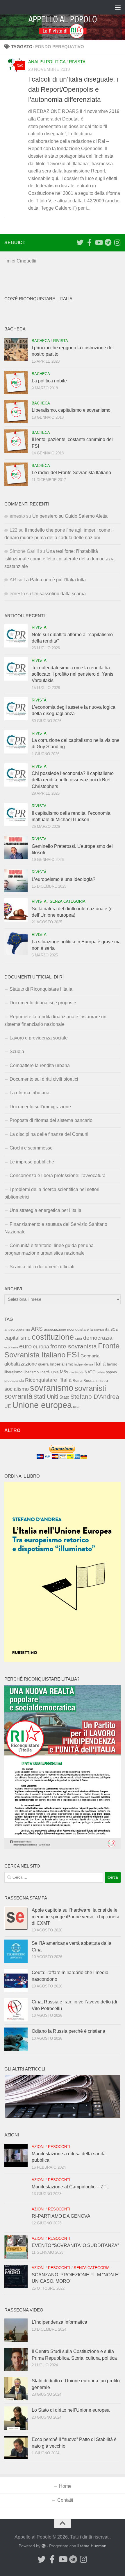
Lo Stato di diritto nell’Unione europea (71, 2410)
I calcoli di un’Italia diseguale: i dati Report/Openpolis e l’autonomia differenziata (73, 89)
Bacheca (41, 341)
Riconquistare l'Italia (48, 1380)
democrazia (98, 1338)
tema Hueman (93, 2546)
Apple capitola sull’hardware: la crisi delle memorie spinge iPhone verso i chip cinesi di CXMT (75, 1917)
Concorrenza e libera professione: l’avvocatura (58, 1175)
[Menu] (118, 7)
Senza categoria (68, 901)
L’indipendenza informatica (59, 2322)
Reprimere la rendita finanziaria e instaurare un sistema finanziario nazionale (55, 1020)
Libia (55, 1372)
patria (101, 1372)
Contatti (65, 2500)
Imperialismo (61, 1364)
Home (65, 2486)
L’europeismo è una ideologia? (64, 879)
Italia (100, 1364)
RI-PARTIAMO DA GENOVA (61, 2216)
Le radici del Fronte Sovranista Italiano (71, 473)
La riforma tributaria (30, 1093)
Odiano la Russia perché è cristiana (68, 2031)
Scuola (17, 1052)
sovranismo (52, 1388)
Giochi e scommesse (31, 1148)
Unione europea (42, 1405)
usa (76, 1406)
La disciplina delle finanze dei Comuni (49, 1134)
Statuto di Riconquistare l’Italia (41, 989)
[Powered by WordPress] (44, 2546)
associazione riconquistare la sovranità (77, 1329)
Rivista (77, 62)
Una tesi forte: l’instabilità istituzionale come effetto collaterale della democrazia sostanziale (59, 559)
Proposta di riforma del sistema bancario (51, 1120)
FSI (73, 1355)
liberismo (31, 1372)
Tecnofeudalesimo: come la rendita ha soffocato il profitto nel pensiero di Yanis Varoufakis (73, 674)
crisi (78, 1338)
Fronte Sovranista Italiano (62, 1350)
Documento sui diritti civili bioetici (44, 1079)
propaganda (14, 1380)
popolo (111, 1372)
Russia (89, 1380)
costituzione (53, 1337)
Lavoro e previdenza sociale (39, 1038)
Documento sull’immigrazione (40, 1107)
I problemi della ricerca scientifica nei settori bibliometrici (52, 1193)
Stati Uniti (46, 1397)
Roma (77, 1381)
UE (8, 1406)
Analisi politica (47, 62)
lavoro (112, 1364)
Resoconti (59, 2147)
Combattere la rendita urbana (40, 1065)
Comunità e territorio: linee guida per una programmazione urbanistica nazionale (49, 1249)
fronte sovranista (74, 1346)
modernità (76, 1372)
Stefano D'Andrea (95, 1397)
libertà (45, 1372)
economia (11, 1347)
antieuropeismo (17, 1330)
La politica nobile (49, 381)
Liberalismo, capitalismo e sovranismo (71, 410)
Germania (90, 1356)
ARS (37, 1329)
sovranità (18, 1396)
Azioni (38, 2147)
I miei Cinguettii (20, 261)
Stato (64, 1397)
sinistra (102, 1380)
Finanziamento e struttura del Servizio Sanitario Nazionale (56, 1228)
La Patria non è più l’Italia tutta (55, 580)
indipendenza (84, 1364)
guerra (43, 1364)
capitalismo (17, 1338)
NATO (90, 1372)
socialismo (17, 1389)
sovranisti (90, 1388)
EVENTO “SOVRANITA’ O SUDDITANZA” (75, 2245)
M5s (64, 1372)
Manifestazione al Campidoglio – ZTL (70, 2187)
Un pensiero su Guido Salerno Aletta (70, 516)
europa (41, 1347)
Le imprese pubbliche (32, 1162)
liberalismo (13, 1372)
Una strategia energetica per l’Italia (45, 1210)
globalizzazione (21, 1364)
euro (25, 1346)
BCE (114, 1330)
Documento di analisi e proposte (43, 1003)
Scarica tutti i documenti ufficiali (42, 1267)
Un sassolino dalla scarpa (59, 594)
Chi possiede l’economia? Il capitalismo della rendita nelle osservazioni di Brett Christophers (73, 780)
